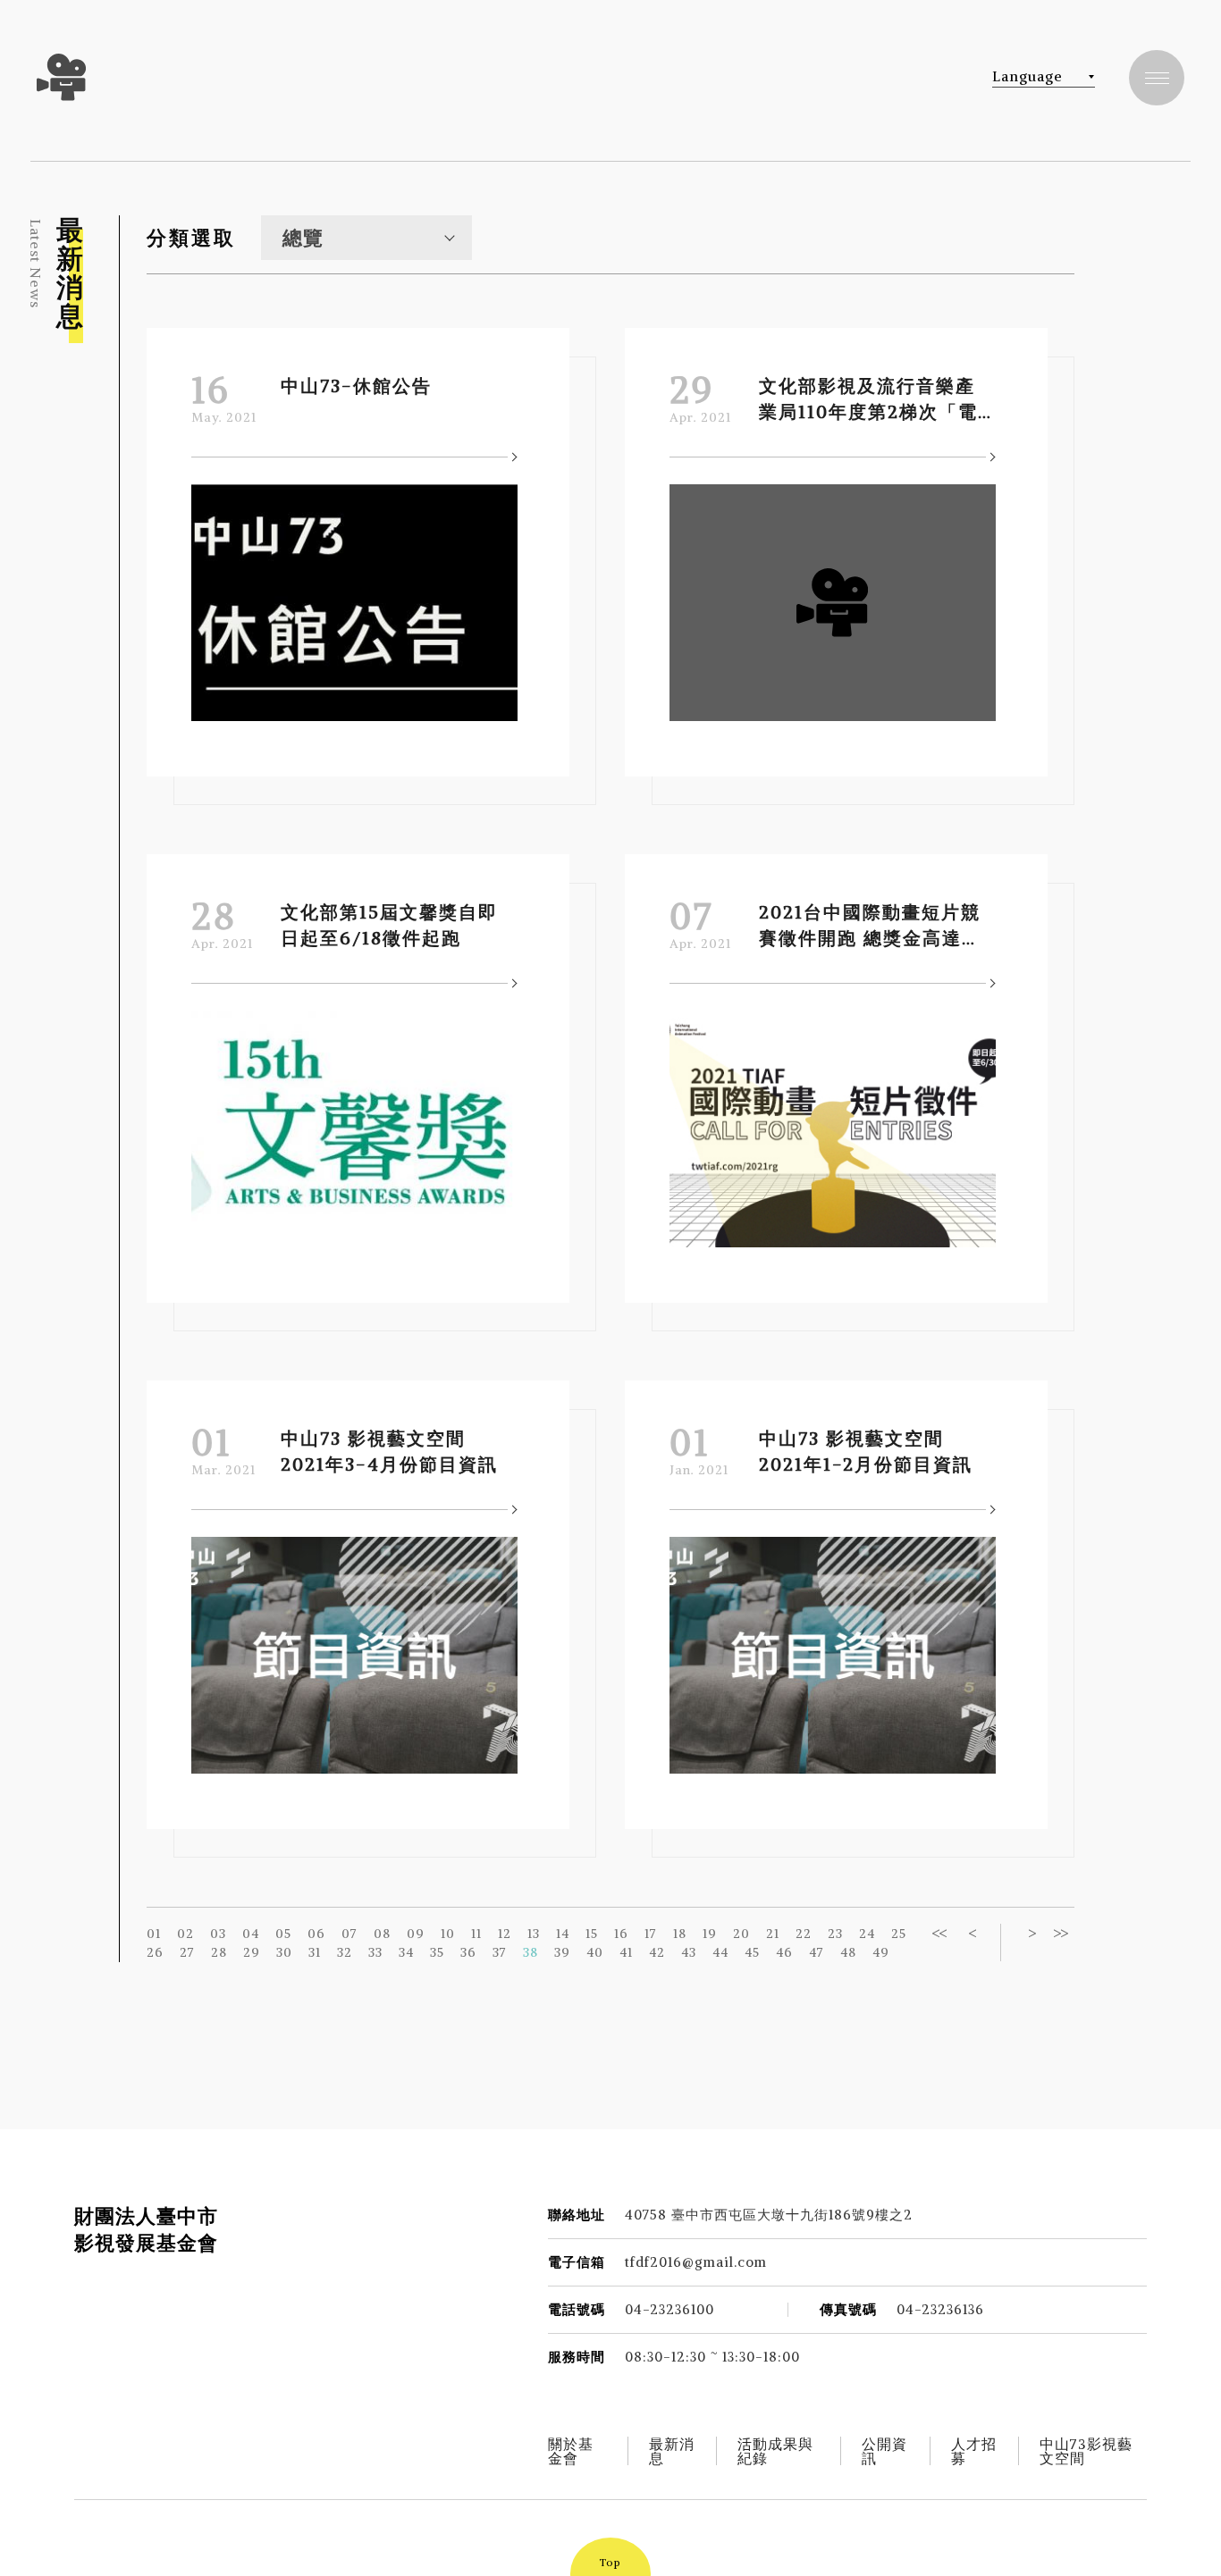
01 (154, 1934)
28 (219, 1952)
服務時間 (577, 2357)
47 (817, 1952)
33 (375, 1952)
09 (416, 1934)
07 (349, 1934)
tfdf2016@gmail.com (696, 2262)
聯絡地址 (577, 2215)
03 (218, 1934)
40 (595, 1952)
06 (316, 1934)
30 (284, 1952)
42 (657, 1952)
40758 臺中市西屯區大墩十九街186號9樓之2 (769, 2215)
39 (562, 1952)
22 (804, 1934)
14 (563, 1934)
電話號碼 (577, 2309)
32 (345, 1952)
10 (448, 1934)
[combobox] (366, 238)
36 (468, 1952)
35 (437, 1952)
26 (155, 1952)
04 (251, 1934)
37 (500, 1952)
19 (710, 1934)
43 (689, 1952)
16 (621, 1934)
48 (848, 1952)
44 (720, 1952)
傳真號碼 (848, 2309)
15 (592, 1934)
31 (315, 1952)
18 (680, 1934)
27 (187, 1952)
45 (752, 1952)
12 (505, 1934)
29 (252, 1952)
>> (1060, 1933)
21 (773, 1934)
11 (476, 1934)
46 (784, 1952)
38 (531, 1952)
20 (741, 1934)
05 (283, 1934)
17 (651, 1934)
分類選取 (191, 238)
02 (185, 1934)
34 (406, 1952)
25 (899, 1934)
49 (881, 1952)
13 (534, 1934)
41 (626, 1952)
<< (939, 1933)
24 (867, 1934)
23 (835, 1934)
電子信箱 (577, 2262)
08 (382, 1934)
